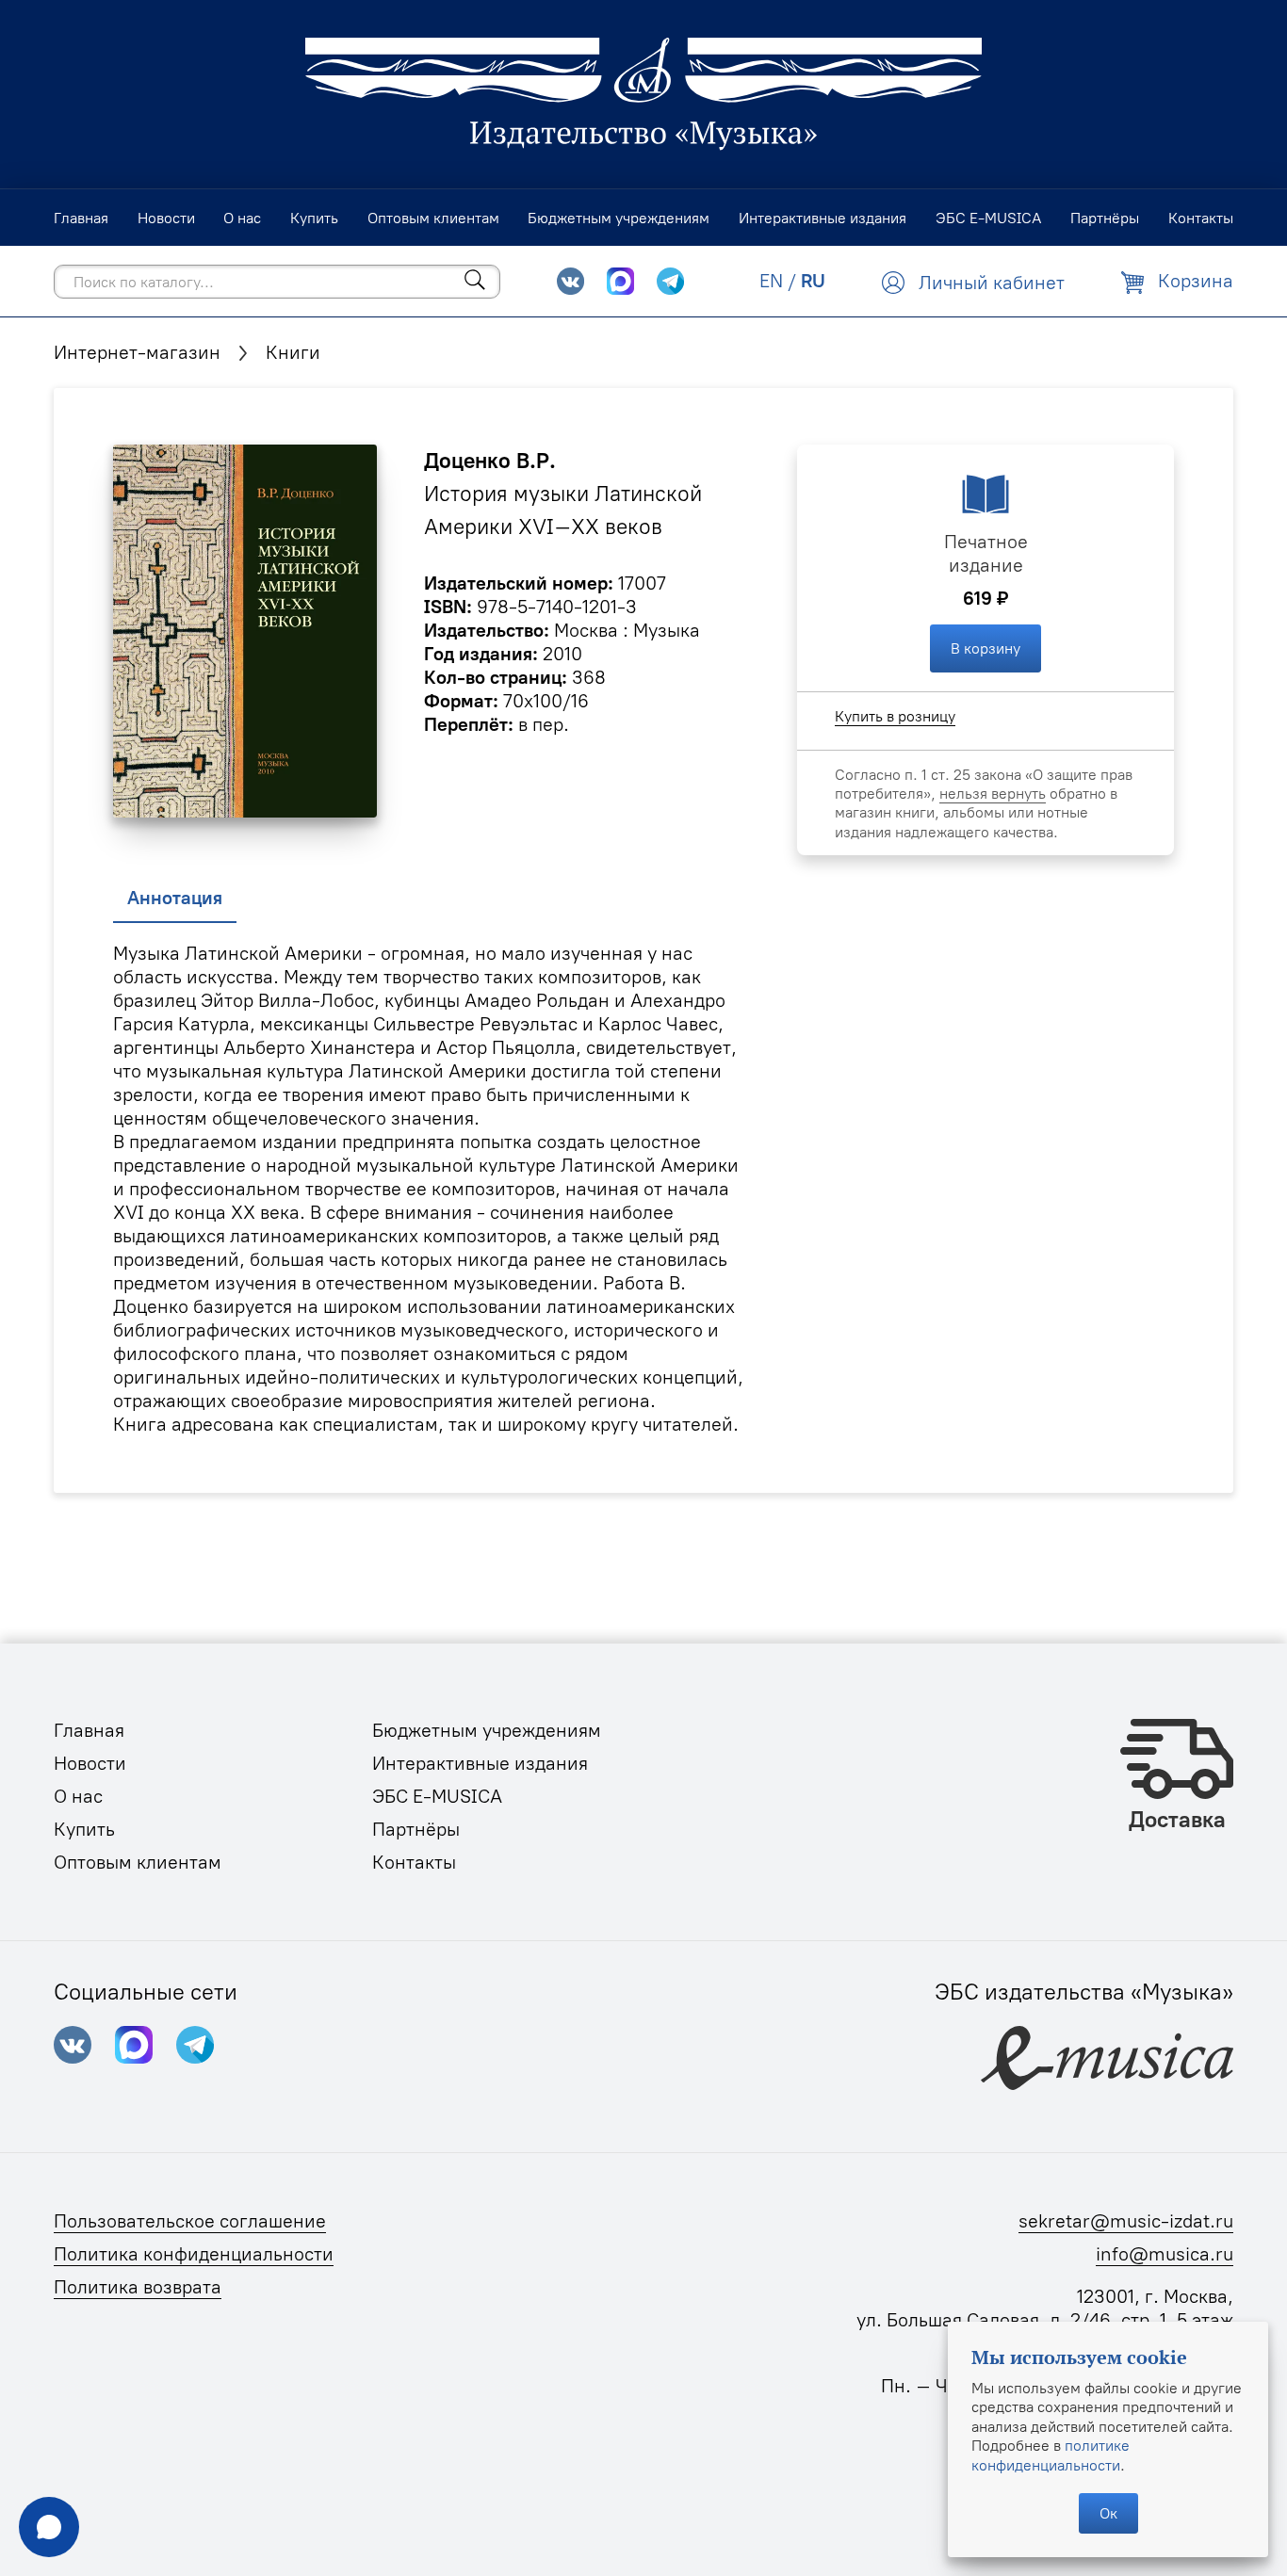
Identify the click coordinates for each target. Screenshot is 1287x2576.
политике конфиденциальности (1051, 2454)
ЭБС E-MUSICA (437, 1796)
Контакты (414, 1862)
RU (813, 281)
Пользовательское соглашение (190, 2221)
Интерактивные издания (480, 1763)
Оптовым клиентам (138, 1862)
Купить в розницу (895, 716)
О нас (78, 1796)
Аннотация (175, 898)
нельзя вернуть (993, 793)
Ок (1108, 2513)
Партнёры (416, 1829)
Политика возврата (138, 2287)
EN (771, 281)
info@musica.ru (1165, 2254)
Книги (293, 352)
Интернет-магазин (137, 352)
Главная (89, 1730)
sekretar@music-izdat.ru (1126, 2221)
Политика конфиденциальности (194, 2254)
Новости (90, 1763)
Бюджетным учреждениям (487, 1730)
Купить (84, 1829)
